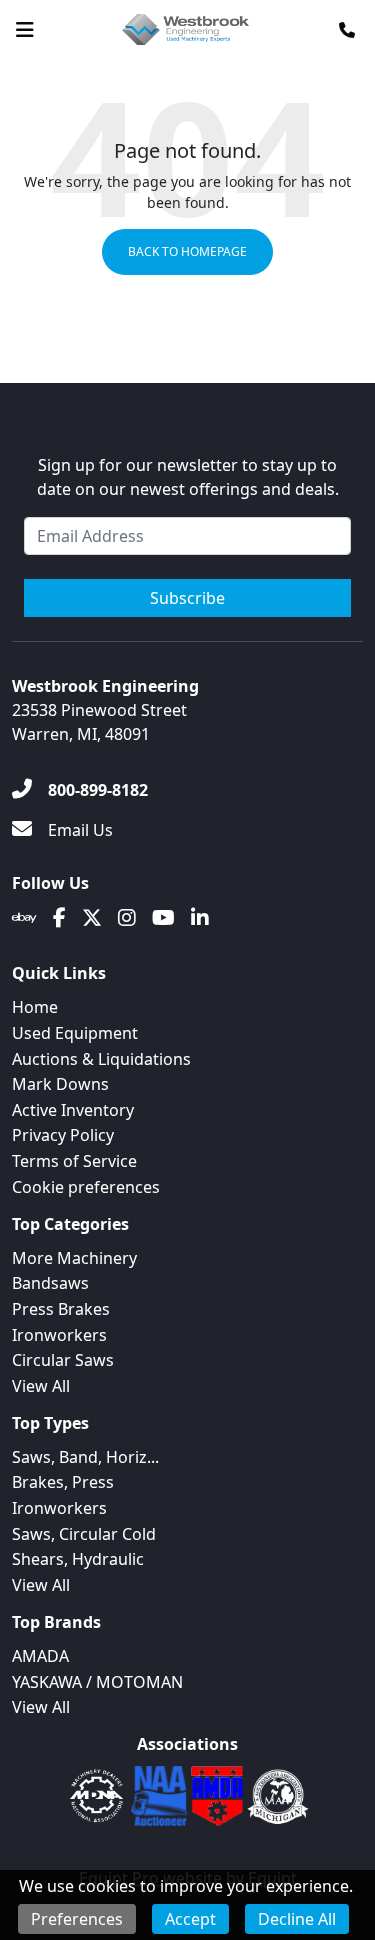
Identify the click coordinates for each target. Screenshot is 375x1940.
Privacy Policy (63, 1135)
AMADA (40, 1656)
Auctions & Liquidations (101, 1059)
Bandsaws (50, 1283)
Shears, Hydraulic (78, 1559)
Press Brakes (61, 1309)
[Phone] (347, 30)
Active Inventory (73, 1110)
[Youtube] (163, 918)
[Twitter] (92, 918)
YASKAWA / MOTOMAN (97, 1682)
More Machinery (74, 1258)
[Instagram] (127, 918)
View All (41, 1386)
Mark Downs (60, 1084)
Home (35, 1007)
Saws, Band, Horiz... (85, 1457)
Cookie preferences (86, 1187)
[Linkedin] (200, 918)
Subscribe (187, 598)
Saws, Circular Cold (84, 1534)
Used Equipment (75, 1033)
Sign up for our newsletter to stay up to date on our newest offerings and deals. (188, 477)
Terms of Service (74, 1161)
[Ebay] (24, 918)
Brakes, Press (63, 1482)
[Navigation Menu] (25, 30)
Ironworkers (59, 1335)
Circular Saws (63, 1360)
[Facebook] (59, 918)
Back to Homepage (187, 251)
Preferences (77, 1919)
